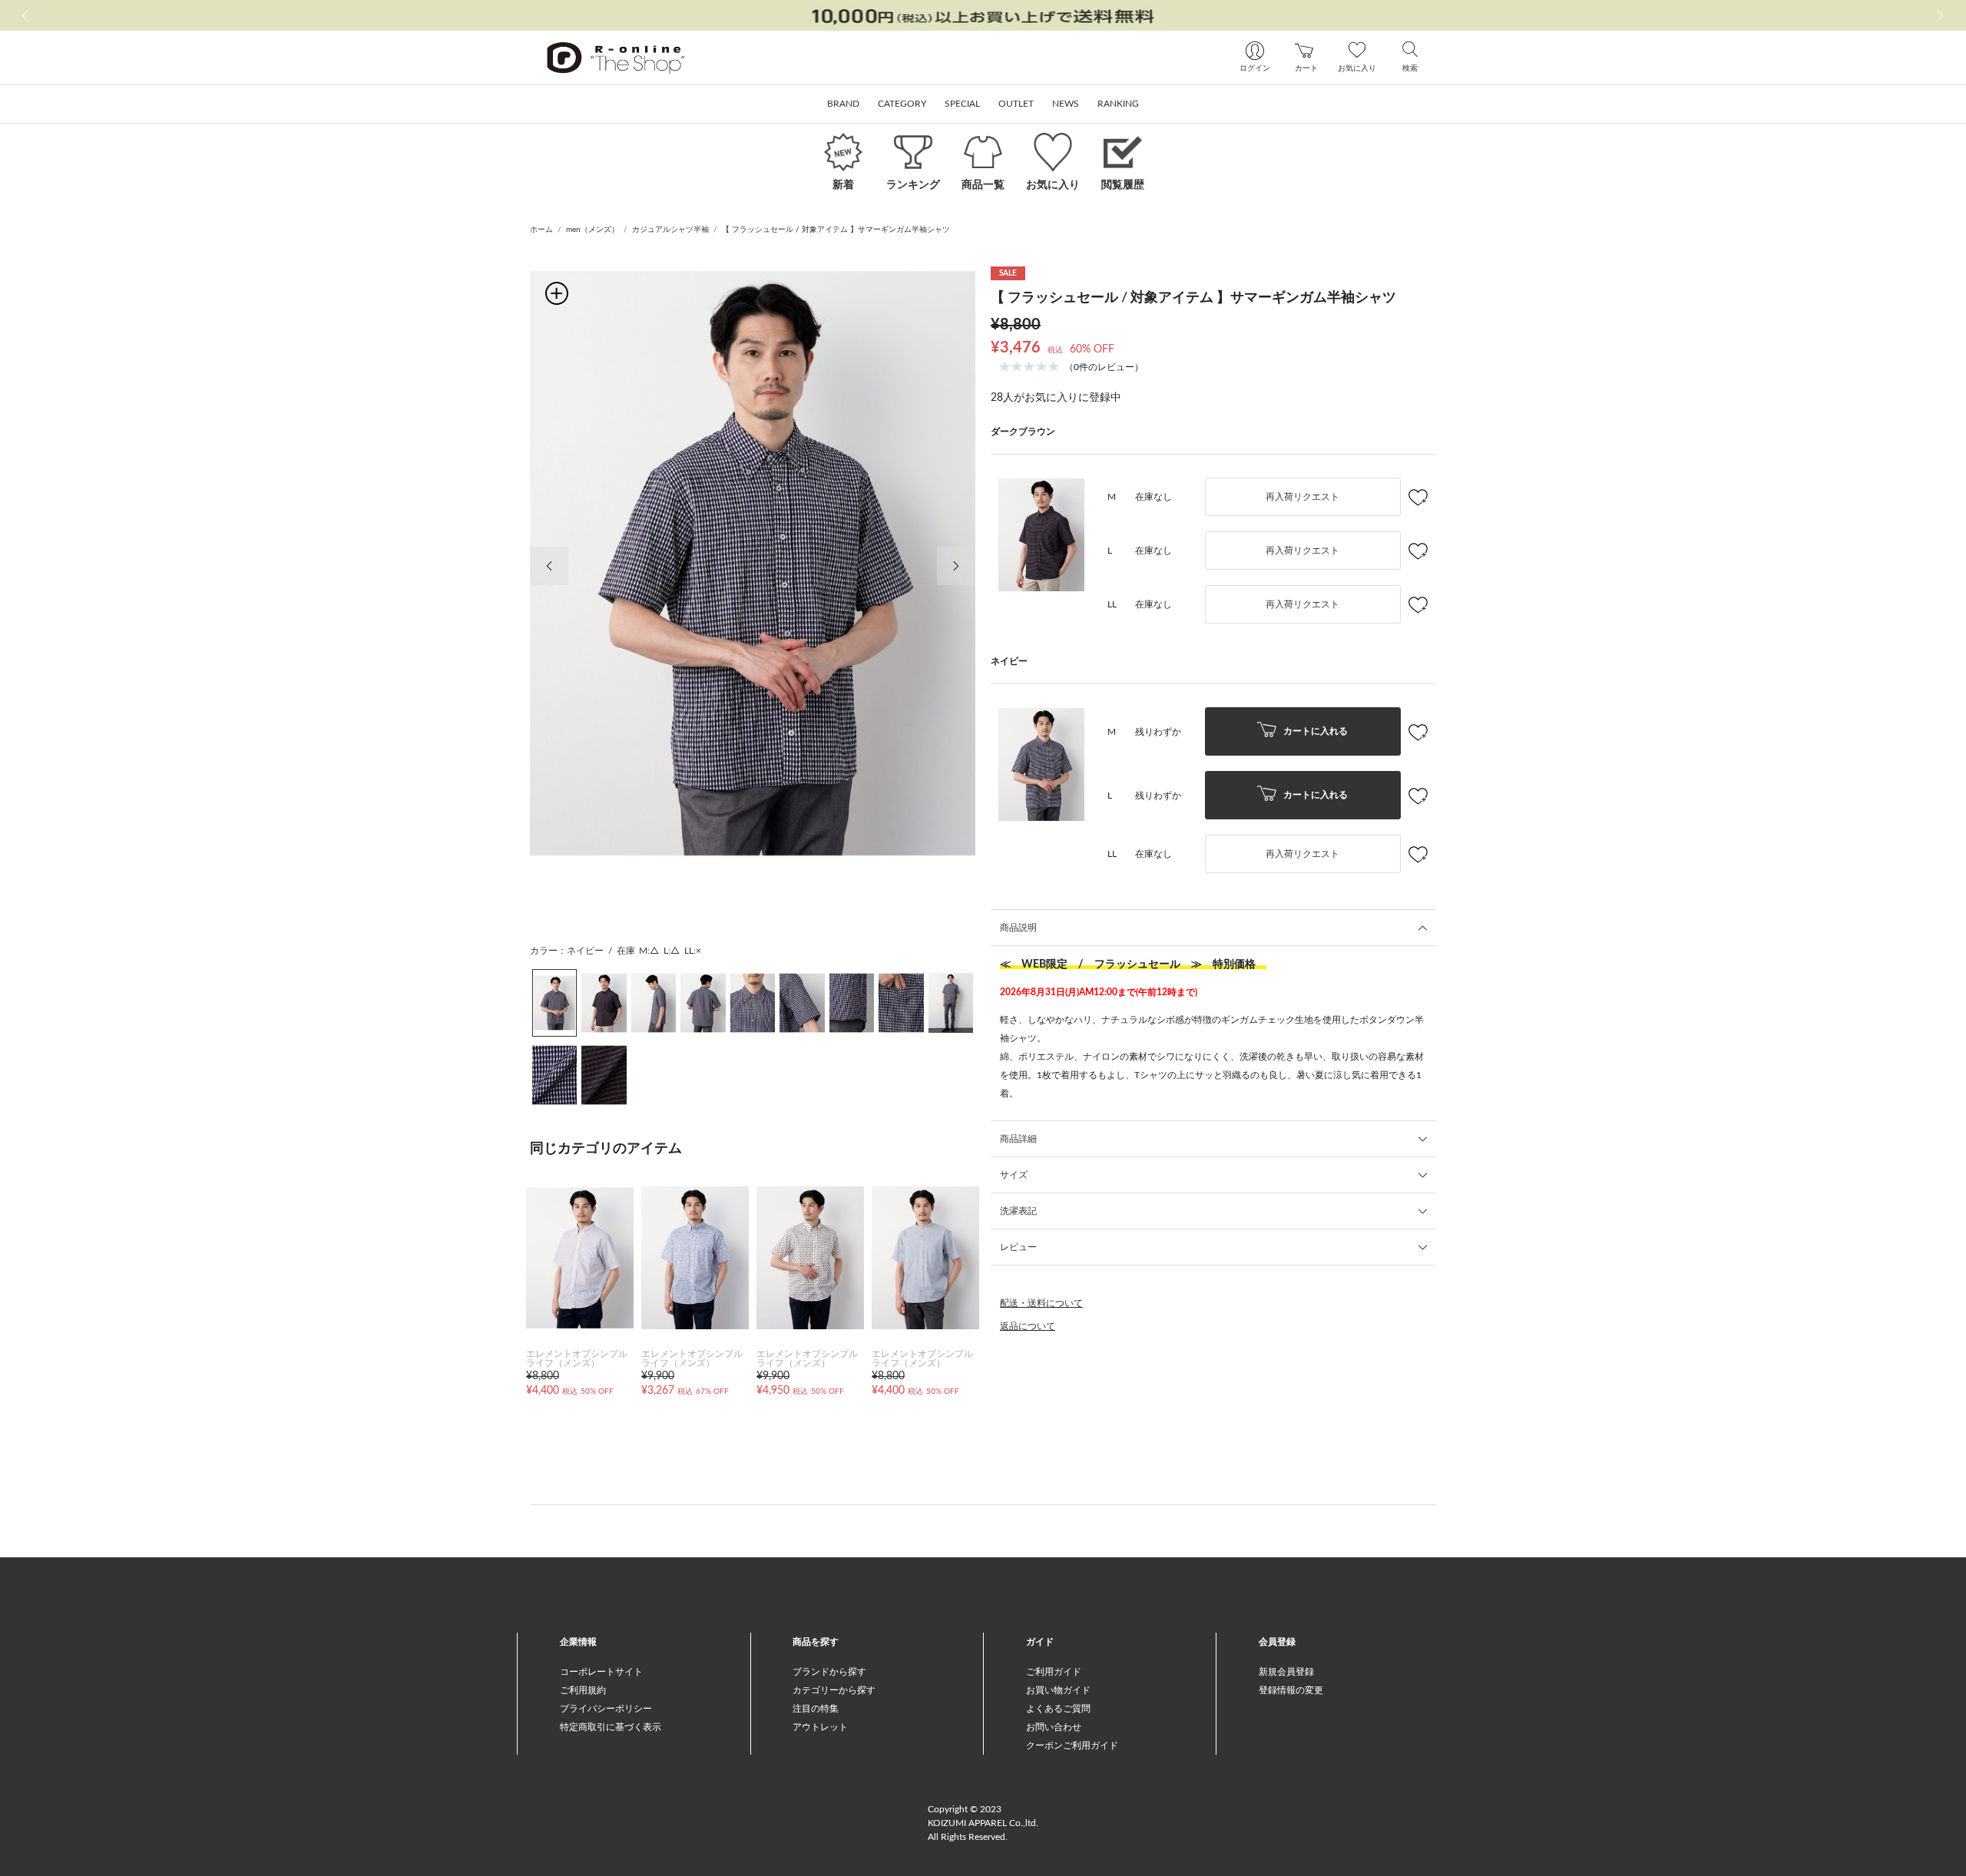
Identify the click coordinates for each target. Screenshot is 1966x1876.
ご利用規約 (583, 1690)
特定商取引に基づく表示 (611, 1727)
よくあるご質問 (1058, 1709)
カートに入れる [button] (1314, 731)
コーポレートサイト (601, 1672)
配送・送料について (1041, 1303)
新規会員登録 (1286, 1672)
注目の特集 (816, 1709)
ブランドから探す (829, 1672)
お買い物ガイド (1058, 1690)
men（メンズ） (592, 230)
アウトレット (820, 1727)
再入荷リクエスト (1302, 497)
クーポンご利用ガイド (1072, 1745)
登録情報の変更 (1291, 1690)
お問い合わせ (1054, 1727)
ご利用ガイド (1054, 1672)
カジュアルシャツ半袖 (670, 230)
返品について (1028, 1326)
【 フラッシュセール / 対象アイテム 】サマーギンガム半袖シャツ (836, 230)
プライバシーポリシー (606, 1709)
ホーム (541, 230)
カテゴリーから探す (834, 1690)
